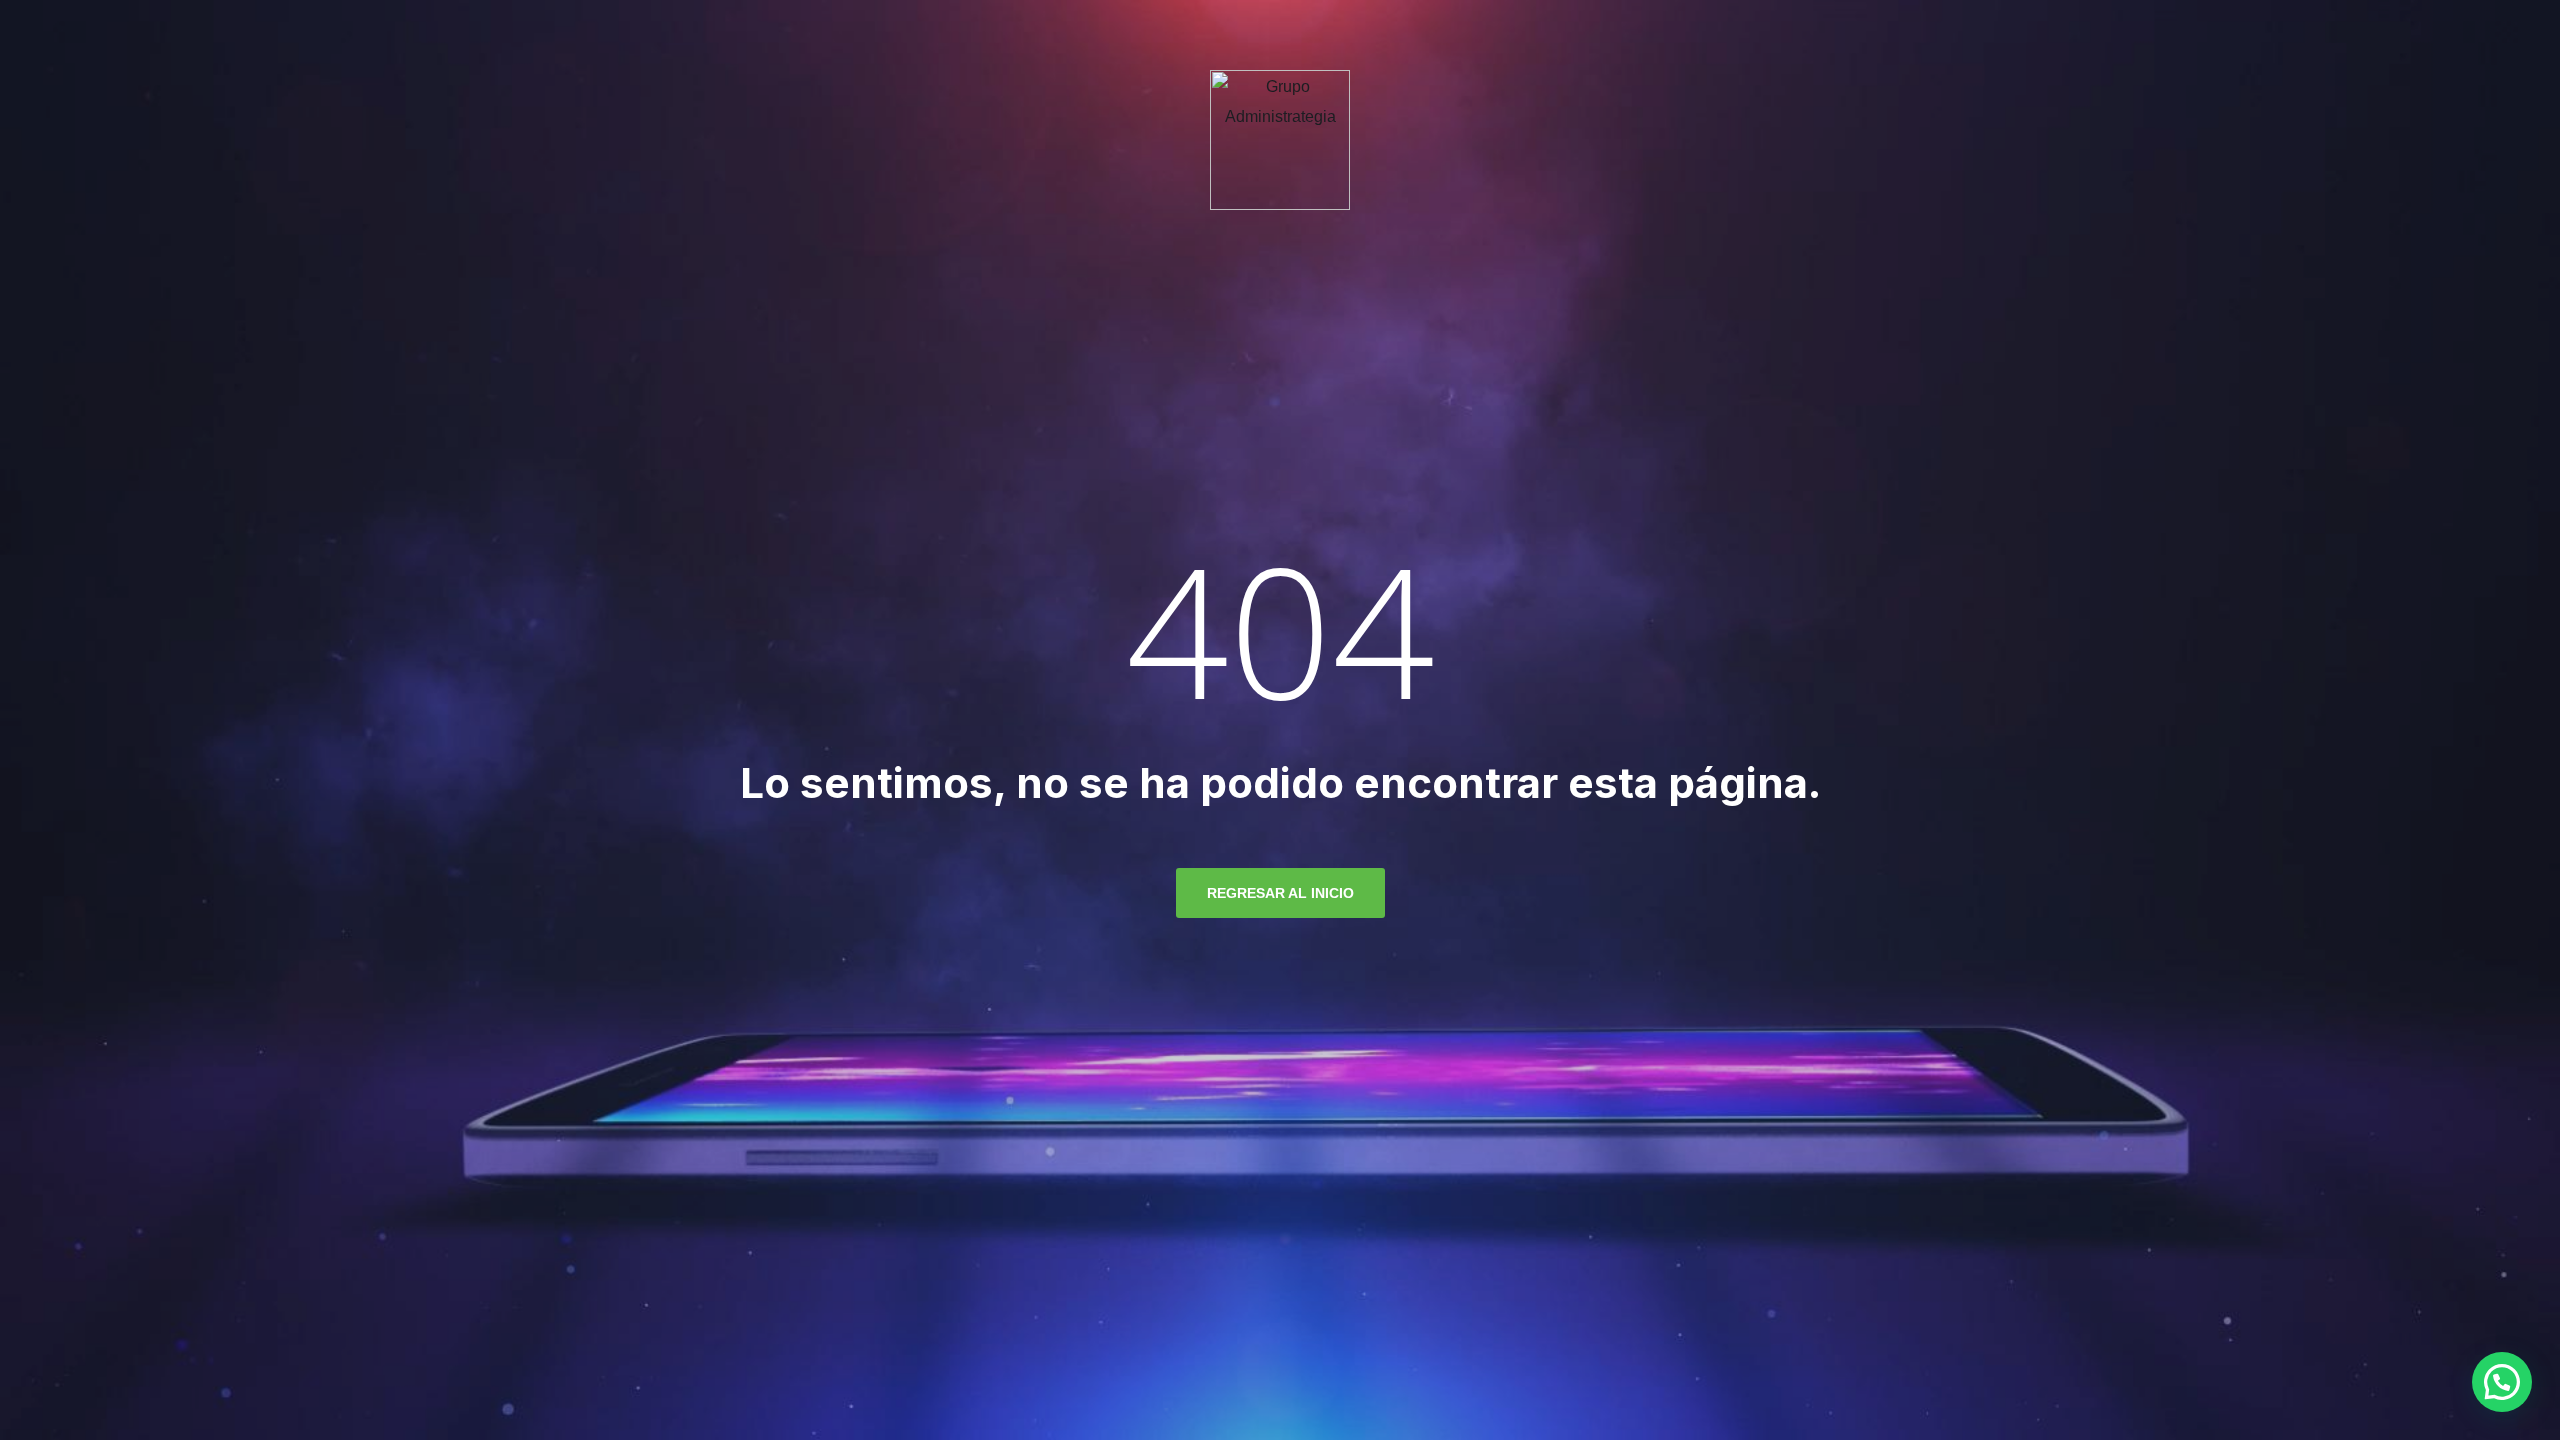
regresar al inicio (1280, 893)
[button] (2502, 1382)
